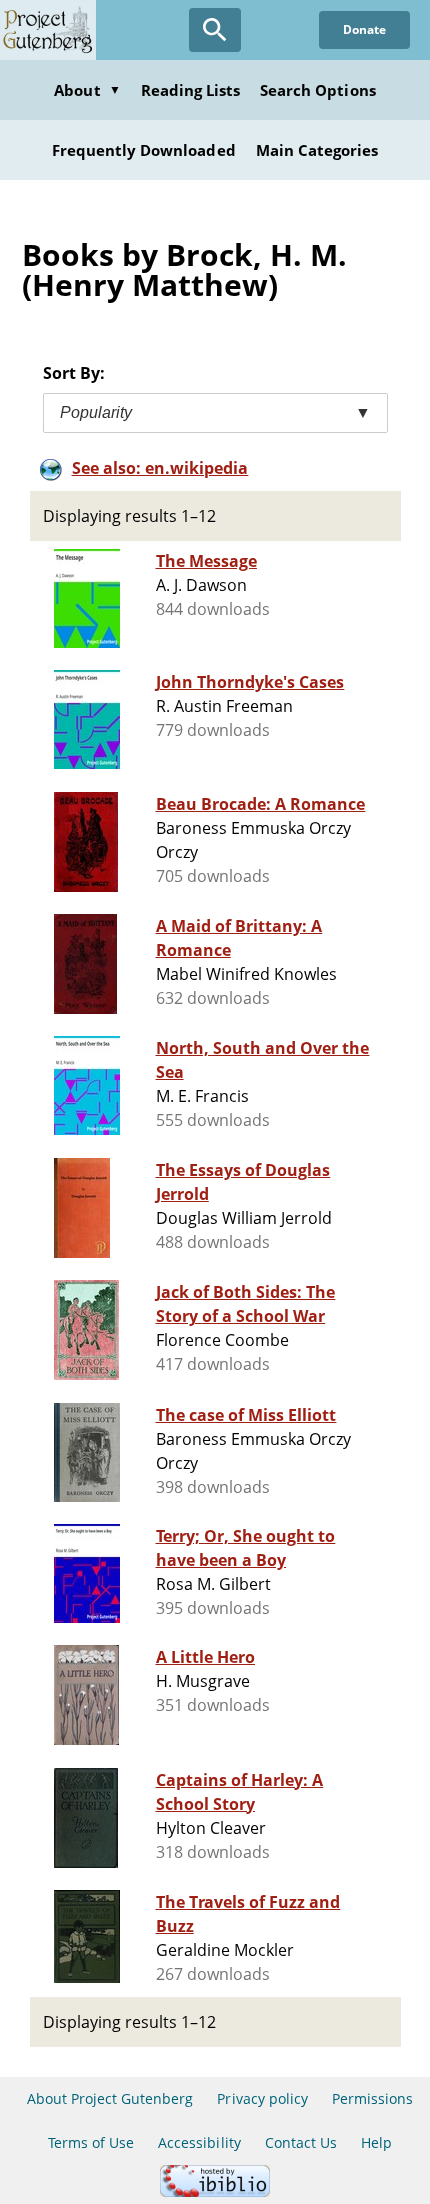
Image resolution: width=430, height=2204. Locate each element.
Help (376, 2142)
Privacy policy (262, 2098)
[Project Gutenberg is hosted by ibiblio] (215, 2191)
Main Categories (317, 150)
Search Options (318, 90)
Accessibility (199, 2142)
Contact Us (301, 2142)
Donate (364, 29)
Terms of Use (91, 2142)
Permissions (372, 2098)
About (87, 90)
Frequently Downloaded (144, 150)
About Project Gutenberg (110, 2098)
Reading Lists (191, 90)
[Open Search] (215, 30)
